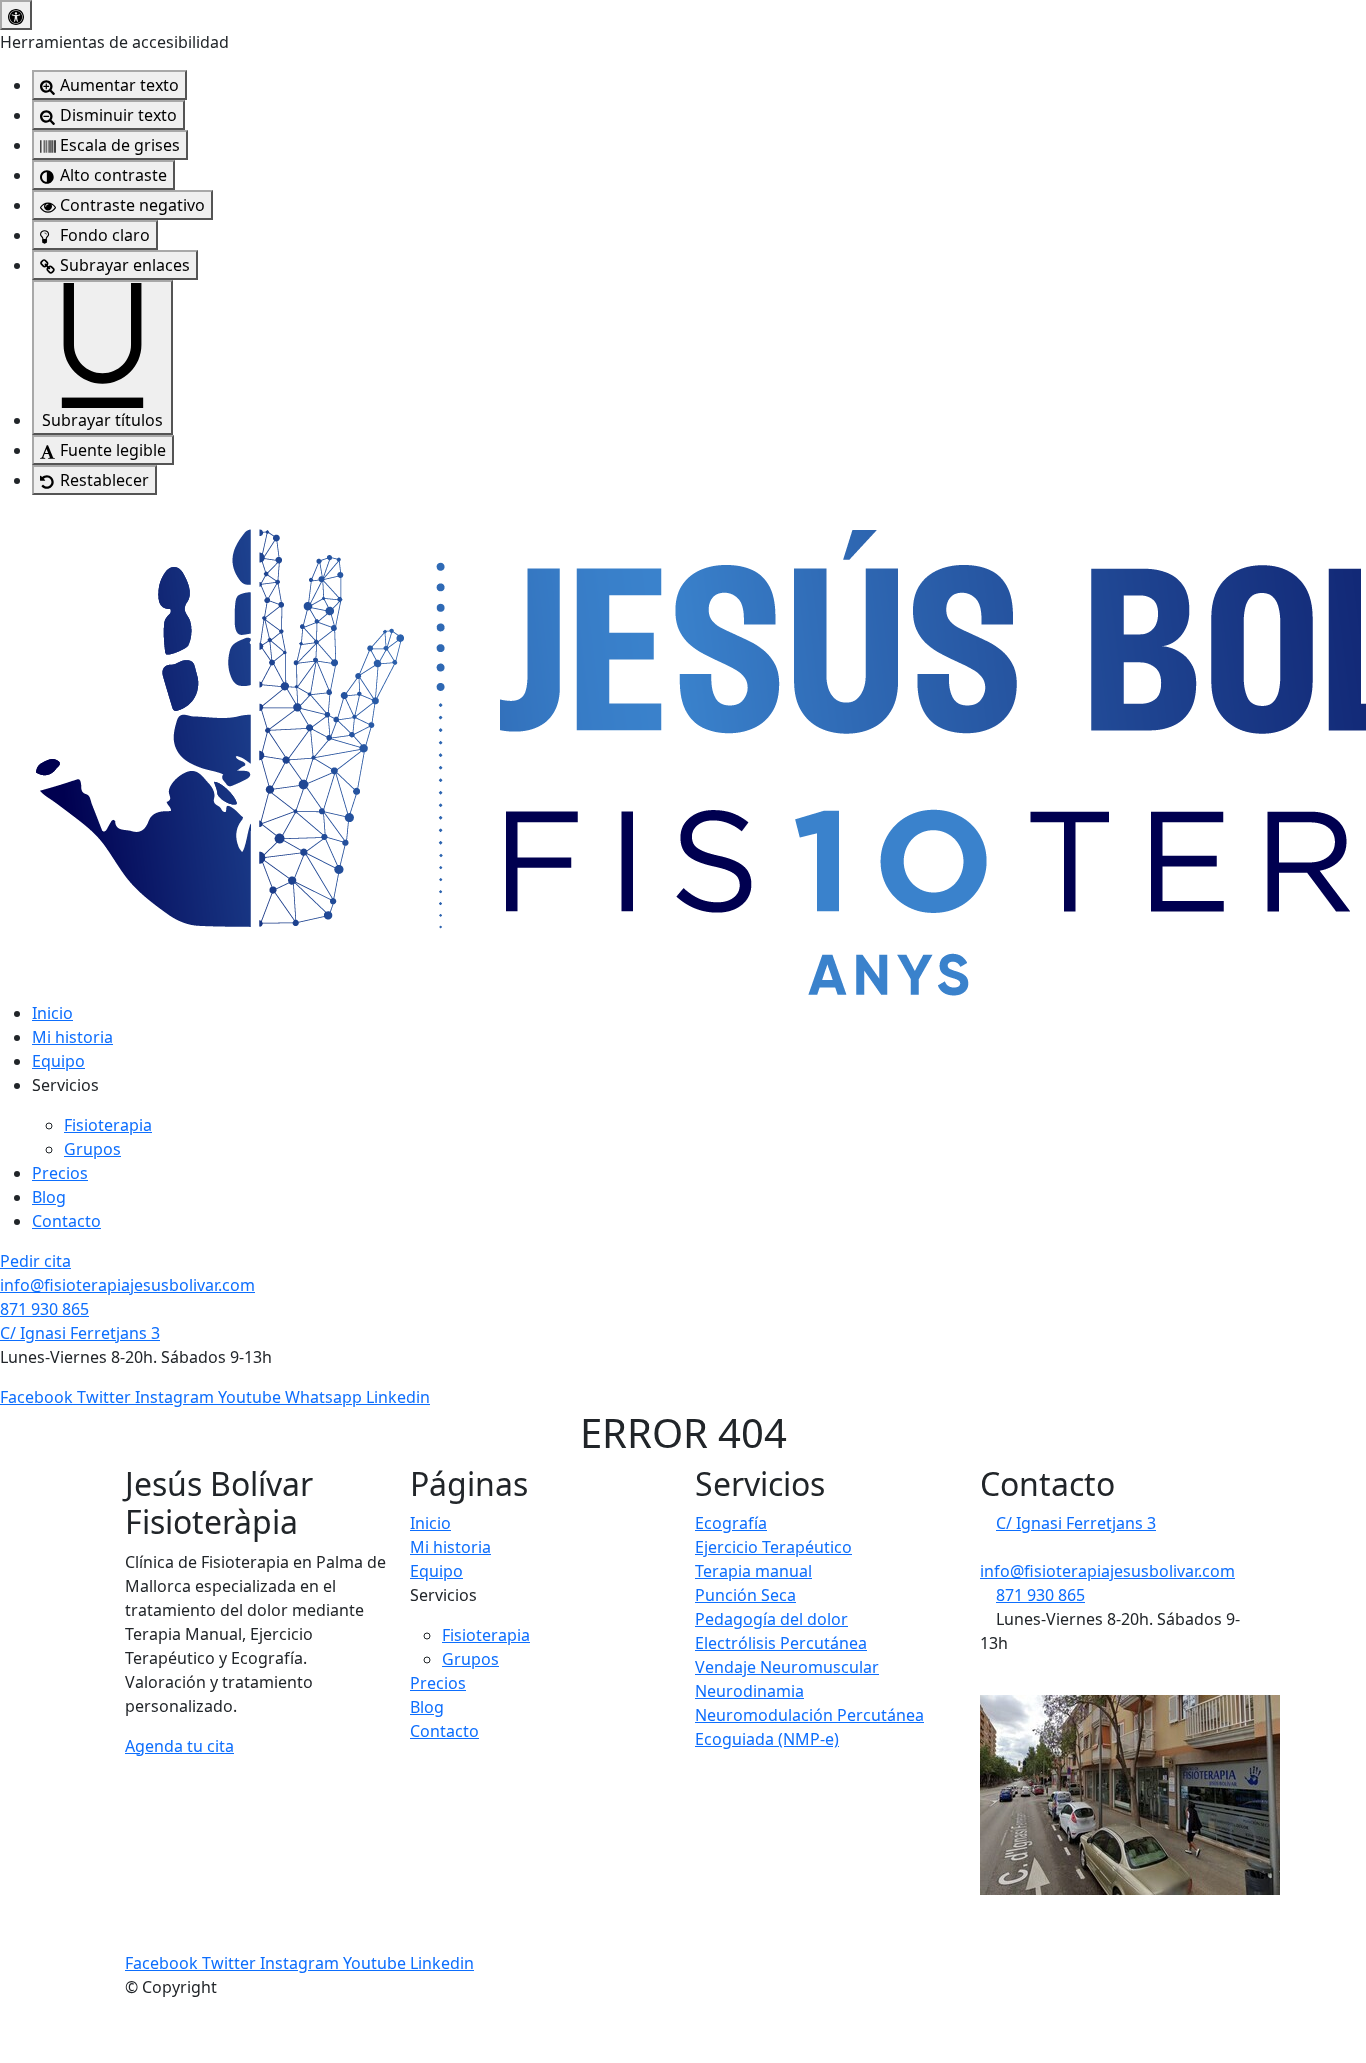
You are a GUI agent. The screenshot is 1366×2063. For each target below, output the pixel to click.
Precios (60, 1173)
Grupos (92, 1149)
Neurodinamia (749, 1691)
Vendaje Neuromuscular (787, 1667)
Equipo (58, 1061)
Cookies (656, 1915)
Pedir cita (35, 1261)
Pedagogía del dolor (771, 1619)
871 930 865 (44, 1309)
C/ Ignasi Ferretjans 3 (80, 1333)
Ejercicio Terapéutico (773, 1547)
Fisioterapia (108, 1125)
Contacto (66, 1221)
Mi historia (72, 1037)
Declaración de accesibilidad (240, 1915)
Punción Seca (745, 1595)
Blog (49, 1197)
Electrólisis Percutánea (781, 1643)
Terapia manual (753, 1571)
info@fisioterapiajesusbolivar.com (127, 1285)
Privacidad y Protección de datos (486, 1915)
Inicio (52, 1013)
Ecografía (731, 1523)
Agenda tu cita (179, 1746)
